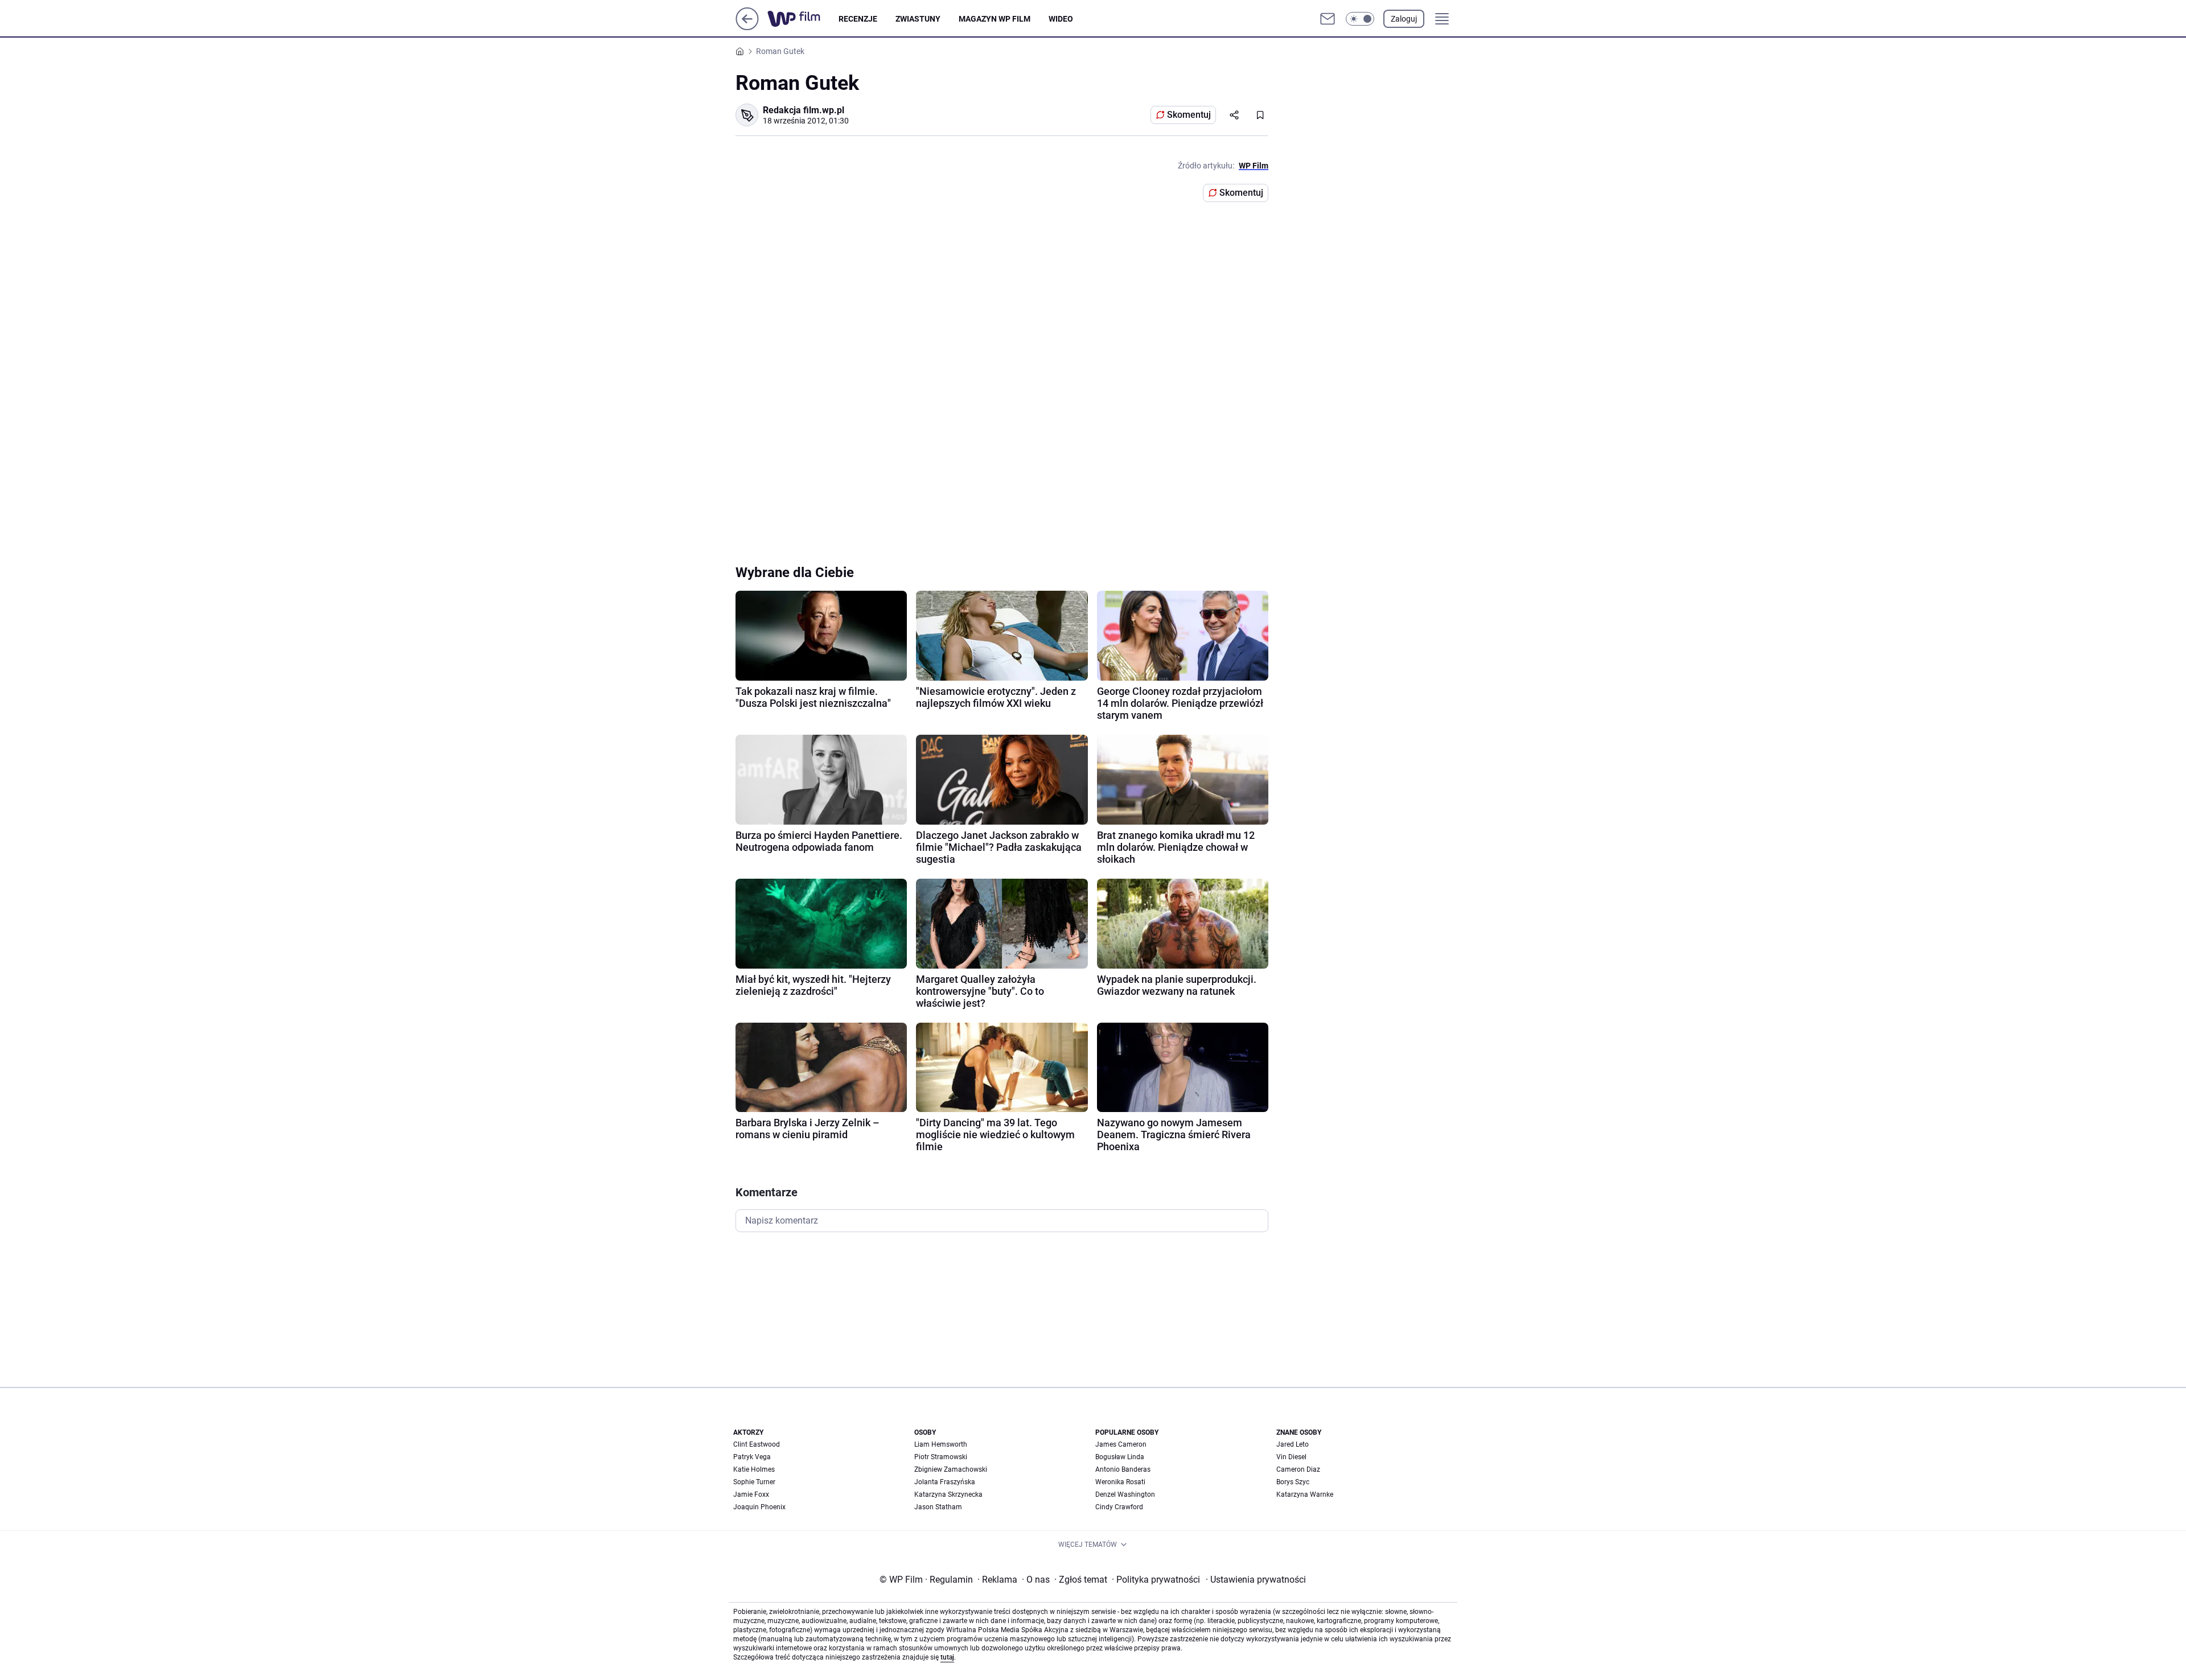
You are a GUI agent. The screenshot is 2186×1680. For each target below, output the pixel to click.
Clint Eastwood (757, 1444)
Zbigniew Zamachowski (951, 1469)
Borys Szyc (1293, 1482)
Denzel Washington (1125, 1494)
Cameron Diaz (1298, 1469)
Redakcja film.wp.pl (804, 110)
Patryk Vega (752, 1457)
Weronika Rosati (1120, 1482)
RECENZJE (858, 19)
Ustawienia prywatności (1256, 1580)
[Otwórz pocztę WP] (1328, 19)
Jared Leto (1293, 1444)
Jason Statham (938, 1507)
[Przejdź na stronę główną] (747, 27)
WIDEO (1061, 19)
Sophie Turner (754, 1482)
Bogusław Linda (1120, 1457)
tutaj (947, 1657)
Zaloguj (1404, 19)
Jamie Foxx (751, 1494)
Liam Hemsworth (941, 1444)
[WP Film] (803, 19)
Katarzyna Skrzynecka (948, 1494)
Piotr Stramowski (941, 1457)
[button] (1360, 19)
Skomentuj (1189, 115)
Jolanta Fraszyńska (945, 1482)
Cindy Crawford (1119, 1507)
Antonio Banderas (1123, 1469)
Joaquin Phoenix (759, 1507)
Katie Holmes (754, 1469)
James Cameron (1121, 1444)
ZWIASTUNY (918, 19)
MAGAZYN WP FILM (995, 19)
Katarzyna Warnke (1305, 1494)
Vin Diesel (1291, 1457)
